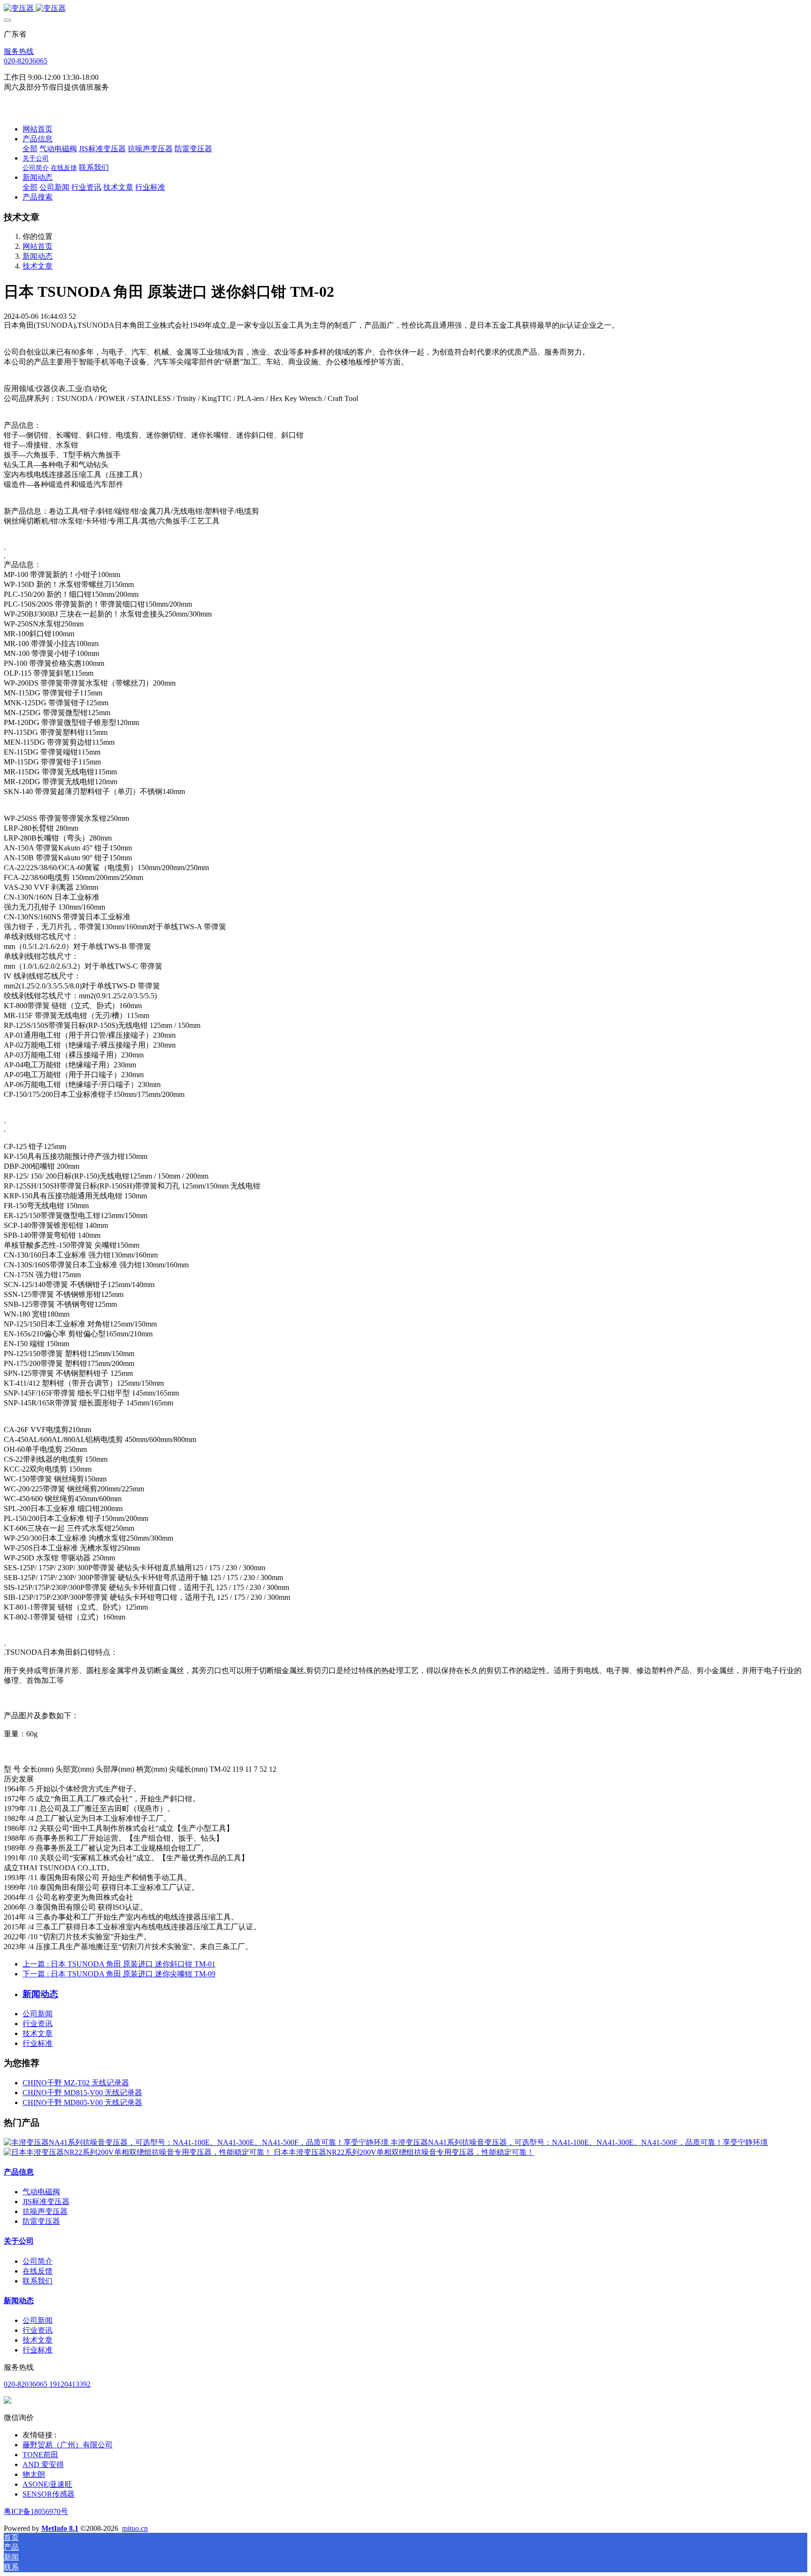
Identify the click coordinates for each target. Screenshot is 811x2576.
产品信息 (19, 2172)
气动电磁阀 (41, 2192)
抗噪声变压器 (45, 2211)
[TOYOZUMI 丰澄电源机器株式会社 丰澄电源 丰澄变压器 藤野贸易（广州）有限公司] (405, 9)
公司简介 (38, 2261)
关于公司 (19, 2241)
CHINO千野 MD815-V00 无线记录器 (82, 2093)
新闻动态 (38, 256)
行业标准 (38, 2043)
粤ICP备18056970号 (36, 2511)
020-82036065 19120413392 (47, 2384)
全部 (30, 149)
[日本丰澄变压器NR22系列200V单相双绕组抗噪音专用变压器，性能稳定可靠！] (139, 2152)
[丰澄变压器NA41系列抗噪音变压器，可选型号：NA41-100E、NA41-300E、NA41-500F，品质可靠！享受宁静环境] (197, 2142)
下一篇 (119, 1974)
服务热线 (19, 51)
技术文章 (38, 266)
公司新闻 (38, 2014)
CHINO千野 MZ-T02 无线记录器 (76, 2083)
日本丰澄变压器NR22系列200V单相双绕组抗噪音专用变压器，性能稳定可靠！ (404, 2152)
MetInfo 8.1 (60, 2528)
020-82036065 (26, 61)
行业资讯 (38, 2024)
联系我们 (38, 2281)
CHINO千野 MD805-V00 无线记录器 (82, 2102)
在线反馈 (38, 2271)
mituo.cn (135, 2528)
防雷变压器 (41, 2221)
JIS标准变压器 (46, 2202)
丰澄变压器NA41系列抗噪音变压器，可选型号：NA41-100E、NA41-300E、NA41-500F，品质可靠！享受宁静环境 (579, 2142)
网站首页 (38, 129)
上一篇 (119, 1964)
